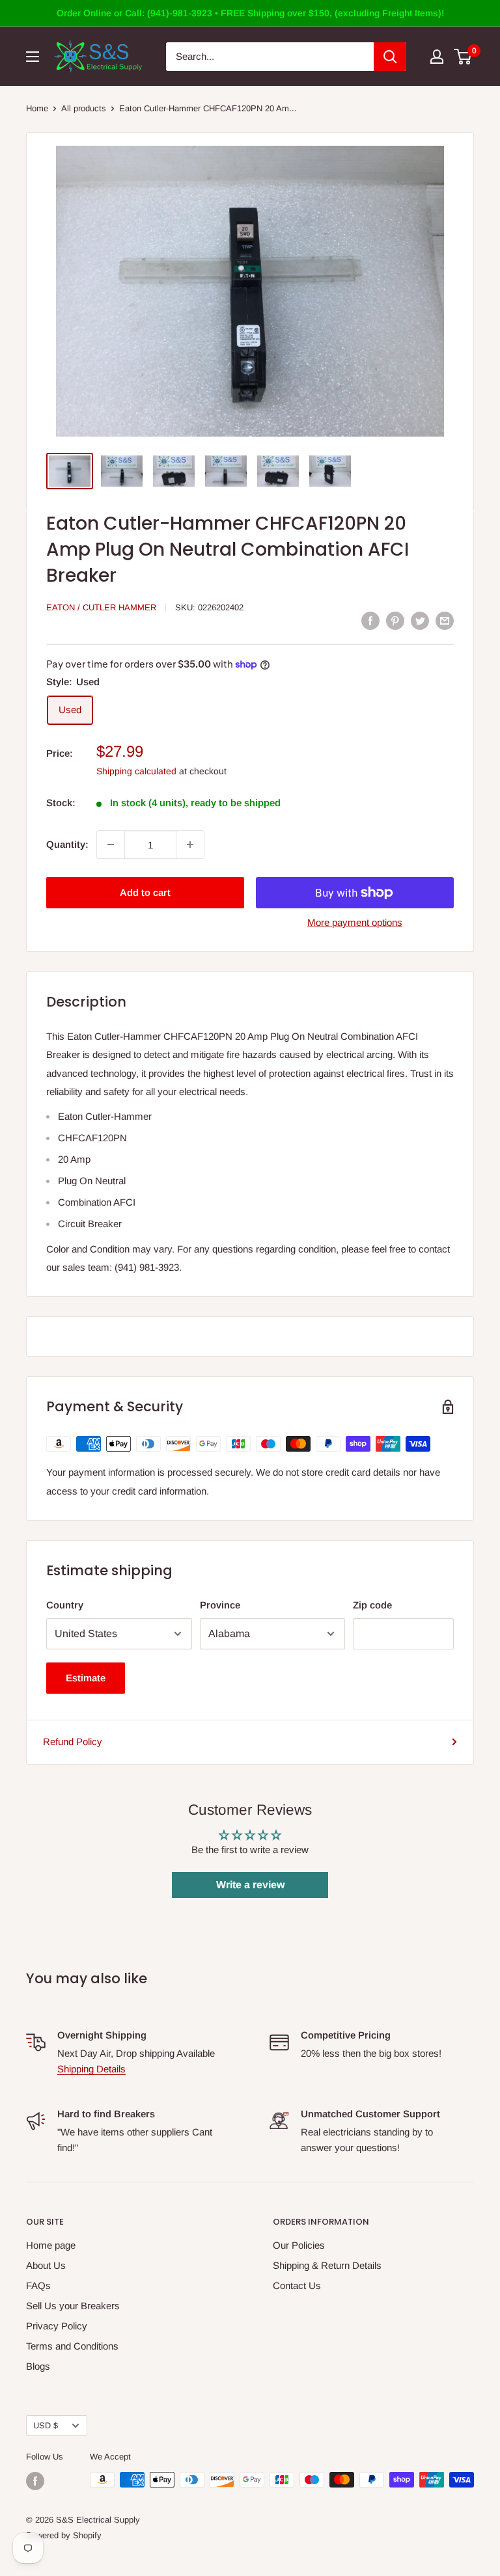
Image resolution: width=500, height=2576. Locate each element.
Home (37, 108)
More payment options (355, 922)
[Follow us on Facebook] (35, 2481)
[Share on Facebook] (370, 620)
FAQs (38, 2285)
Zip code (372, 1605)
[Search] (390, 57)
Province (220, 1605)
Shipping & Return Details (327, 2265)
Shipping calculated (136, 771)
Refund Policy (73, 1742)
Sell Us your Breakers (73, 2306)
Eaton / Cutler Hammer (101, 607)
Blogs (38, 2366)
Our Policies (299, 2245)
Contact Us (297, 2285)
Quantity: (67, 844)
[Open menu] (33, 57)
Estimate (86, 1678)
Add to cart (145, 892)
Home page (51, 2245)
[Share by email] (445, 620)
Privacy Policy (57, 2326)
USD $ (46, 2425)
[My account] (437, 57)
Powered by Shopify (64, 2535)
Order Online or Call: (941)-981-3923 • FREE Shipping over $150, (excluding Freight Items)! (250, 13)
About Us (46, 2265)
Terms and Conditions (72, 2346)
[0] (463, 57)
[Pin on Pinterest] (395, 620)
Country (65, 1605)
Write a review (250, 1885)
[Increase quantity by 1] (190, 845)
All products (84, 108)
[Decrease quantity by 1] (111, 845)
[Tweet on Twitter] (420, 620)
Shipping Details (91, 2069)
